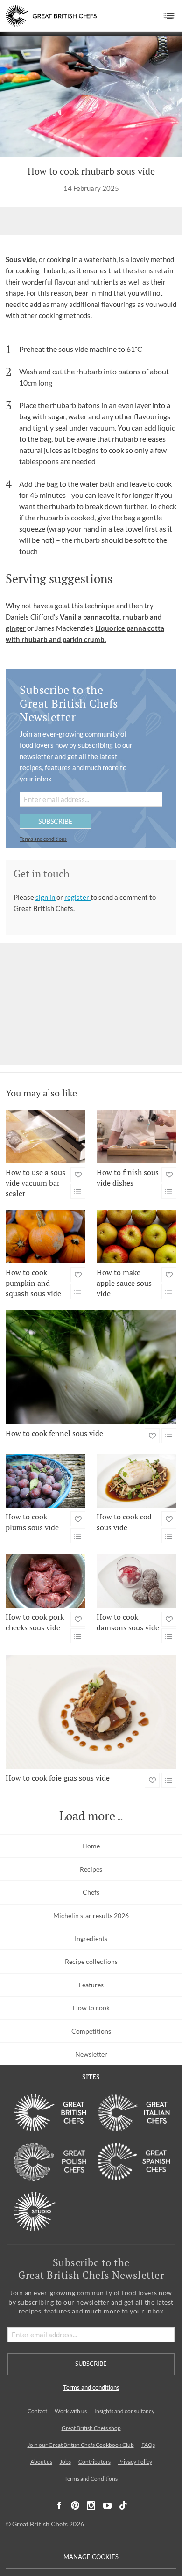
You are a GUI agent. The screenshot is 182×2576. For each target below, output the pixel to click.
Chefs (91, 1892)
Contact (37, 2411)
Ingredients (91, 1938)
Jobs (65, 2462)
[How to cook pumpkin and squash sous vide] (45, 1237)
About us (41, 2462)
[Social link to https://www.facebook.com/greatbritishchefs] (59, 2506)
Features (91, 1985)
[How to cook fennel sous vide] (91, 1367)
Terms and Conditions (91, 2478)
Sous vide (21, 259)
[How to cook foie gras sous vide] (91, 1712)
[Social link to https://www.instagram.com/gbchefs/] (91, 2506)
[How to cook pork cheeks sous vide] (45, 1581)
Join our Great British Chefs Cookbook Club (81, 2445)
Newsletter (91, 2054)
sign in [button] (46, 897)
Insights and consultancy (124, 2411)
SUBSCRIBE (55, 821)
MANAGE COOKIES (91, 2557)
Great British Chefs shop (91, 2428)
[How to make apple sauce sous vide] (136, 1237)
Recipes (91, 1869)
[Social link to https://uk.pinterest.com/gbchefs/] (75, 2506)
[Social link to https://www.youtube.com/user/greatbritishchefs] (107, 2506)
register (77, 897)
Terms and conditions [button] (43, 839)
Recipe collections (91, 1961)
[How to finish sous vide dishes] (136, 1137)
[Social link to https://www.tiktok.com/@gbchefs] (123, 2506)
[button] (169, 16)
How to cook (91, 2008)
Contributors (94, 2462)
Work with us (71, 2411)
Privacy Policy (135, 2462)
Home (91, 1846)
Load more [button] (87, 1816)
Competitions (91, 2031)
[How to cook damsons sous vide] (136, 1581)
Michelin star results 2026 (91, 1916)
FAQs (148, 2445)
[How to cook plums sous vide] (45, 1481)
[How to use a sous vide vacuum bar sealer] (45, 1137)
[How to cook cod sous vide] (136, 1481)
